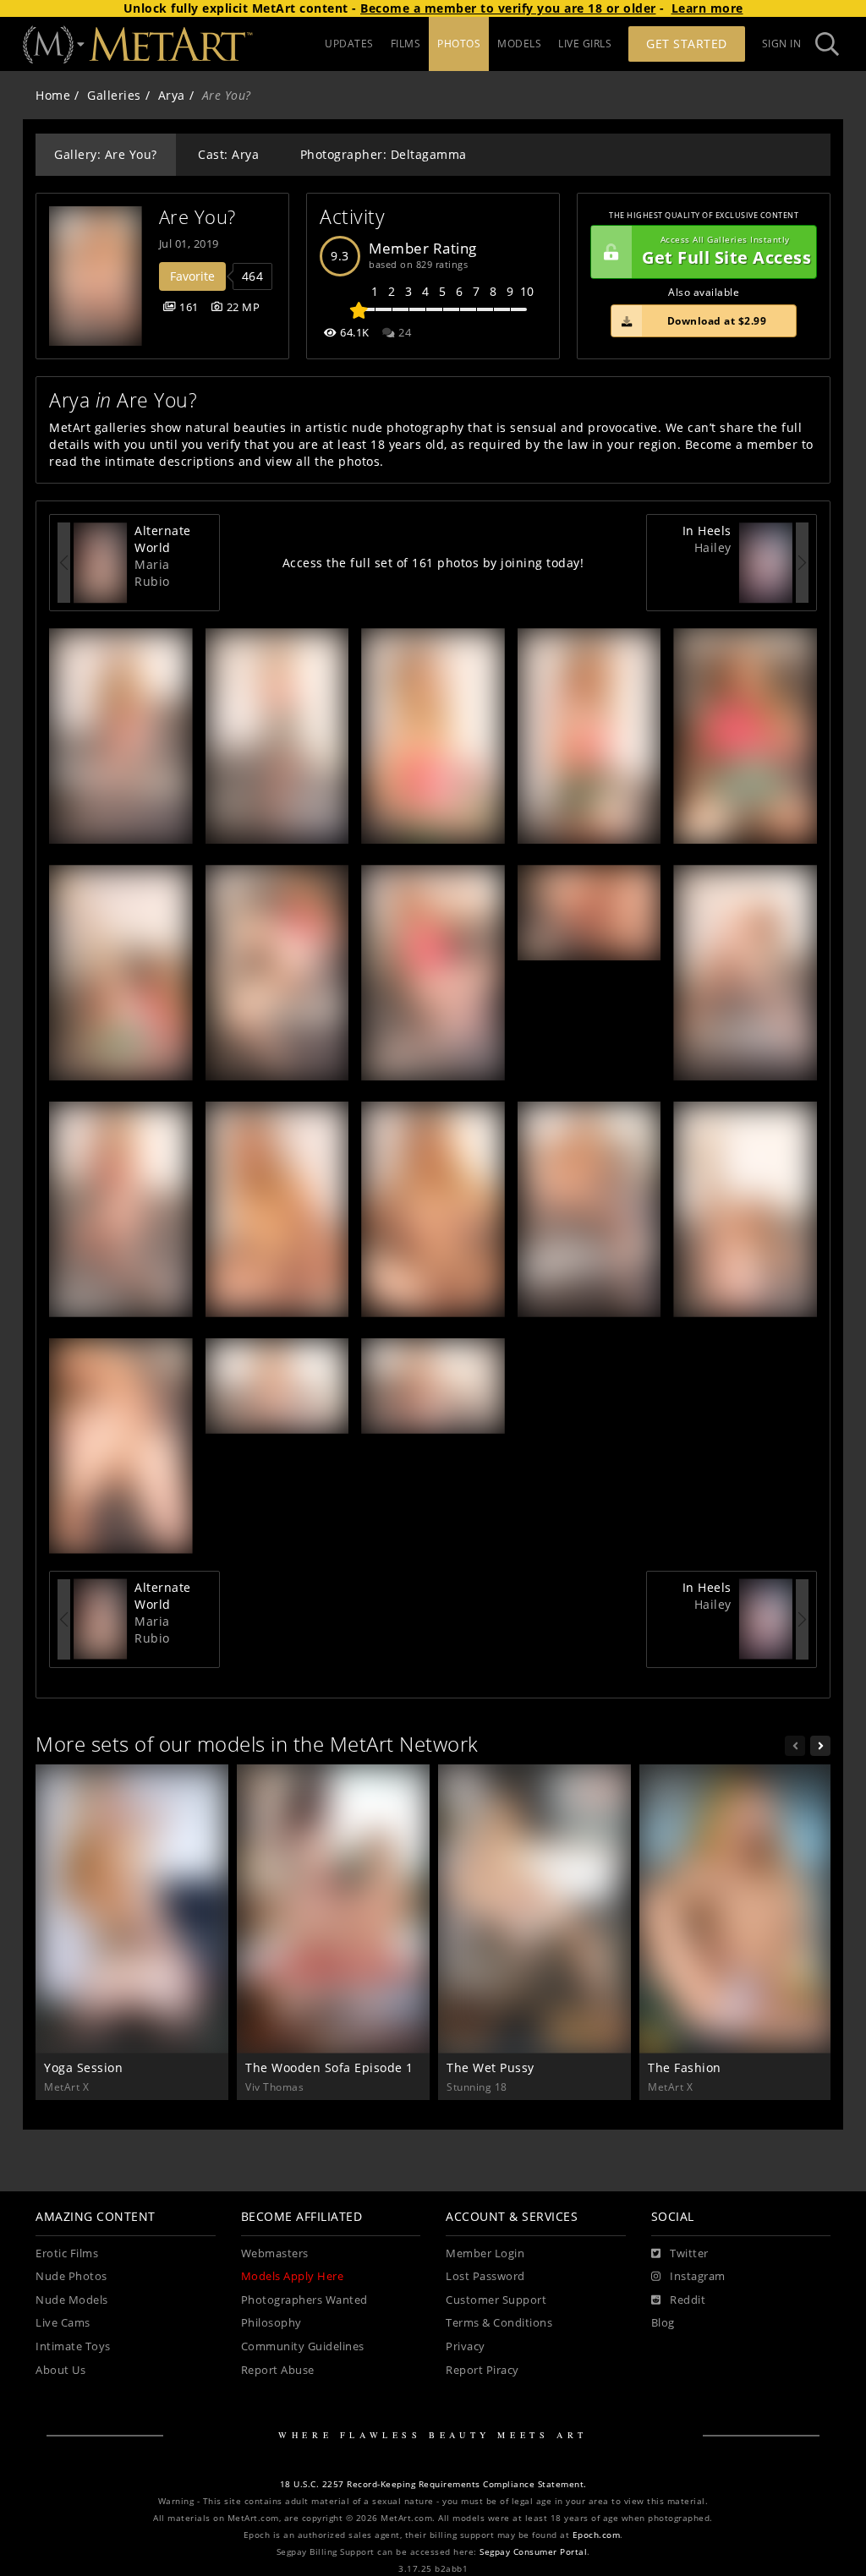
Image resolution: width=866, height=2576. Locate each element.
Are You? (197, 217)
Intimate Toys (73, 2346)
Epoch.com (597, 2535)
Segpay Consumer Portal (533, 2552)
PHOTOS (459, 44)
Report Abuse (278, 2370)
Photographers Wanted (304, 2300)
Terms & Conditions (499, 2323)
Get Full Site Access (726, 252)
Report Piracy (482, 2370)
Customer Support (496, 2300)
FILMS (406, 44)
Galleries (114, 95)
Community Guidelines (303, 2346)
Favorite (192, 276)
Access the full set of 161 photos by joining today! (433, 563)
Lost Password (485, 2276)
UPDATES (349, 44)
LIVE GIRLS (585, 44)
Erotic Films (67, 2253)
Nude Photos (71, 2276)
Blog (663, 2323)
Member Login (485, 2253)
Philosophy (271, 2323)
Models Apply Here (293, 2276)
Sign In (782, 44)
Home (53, 95)
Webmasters (275, 2253)
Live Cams (63, 2323)
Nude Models (72, 2300)
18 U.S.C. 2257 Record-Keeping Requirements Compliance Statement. (433, 2484)
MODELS (519, 44)
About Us (60, 2370)
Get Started (687, 44)
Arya (172, 95)
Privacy (466, 2346)
